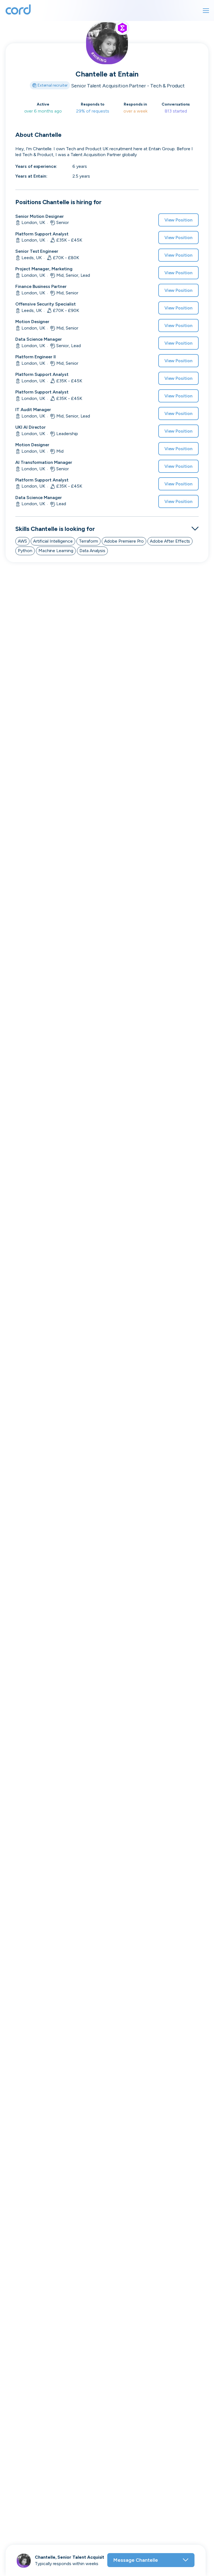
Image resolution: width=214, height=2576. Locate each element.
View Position (178, 220)
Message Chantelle (136, 2560)
